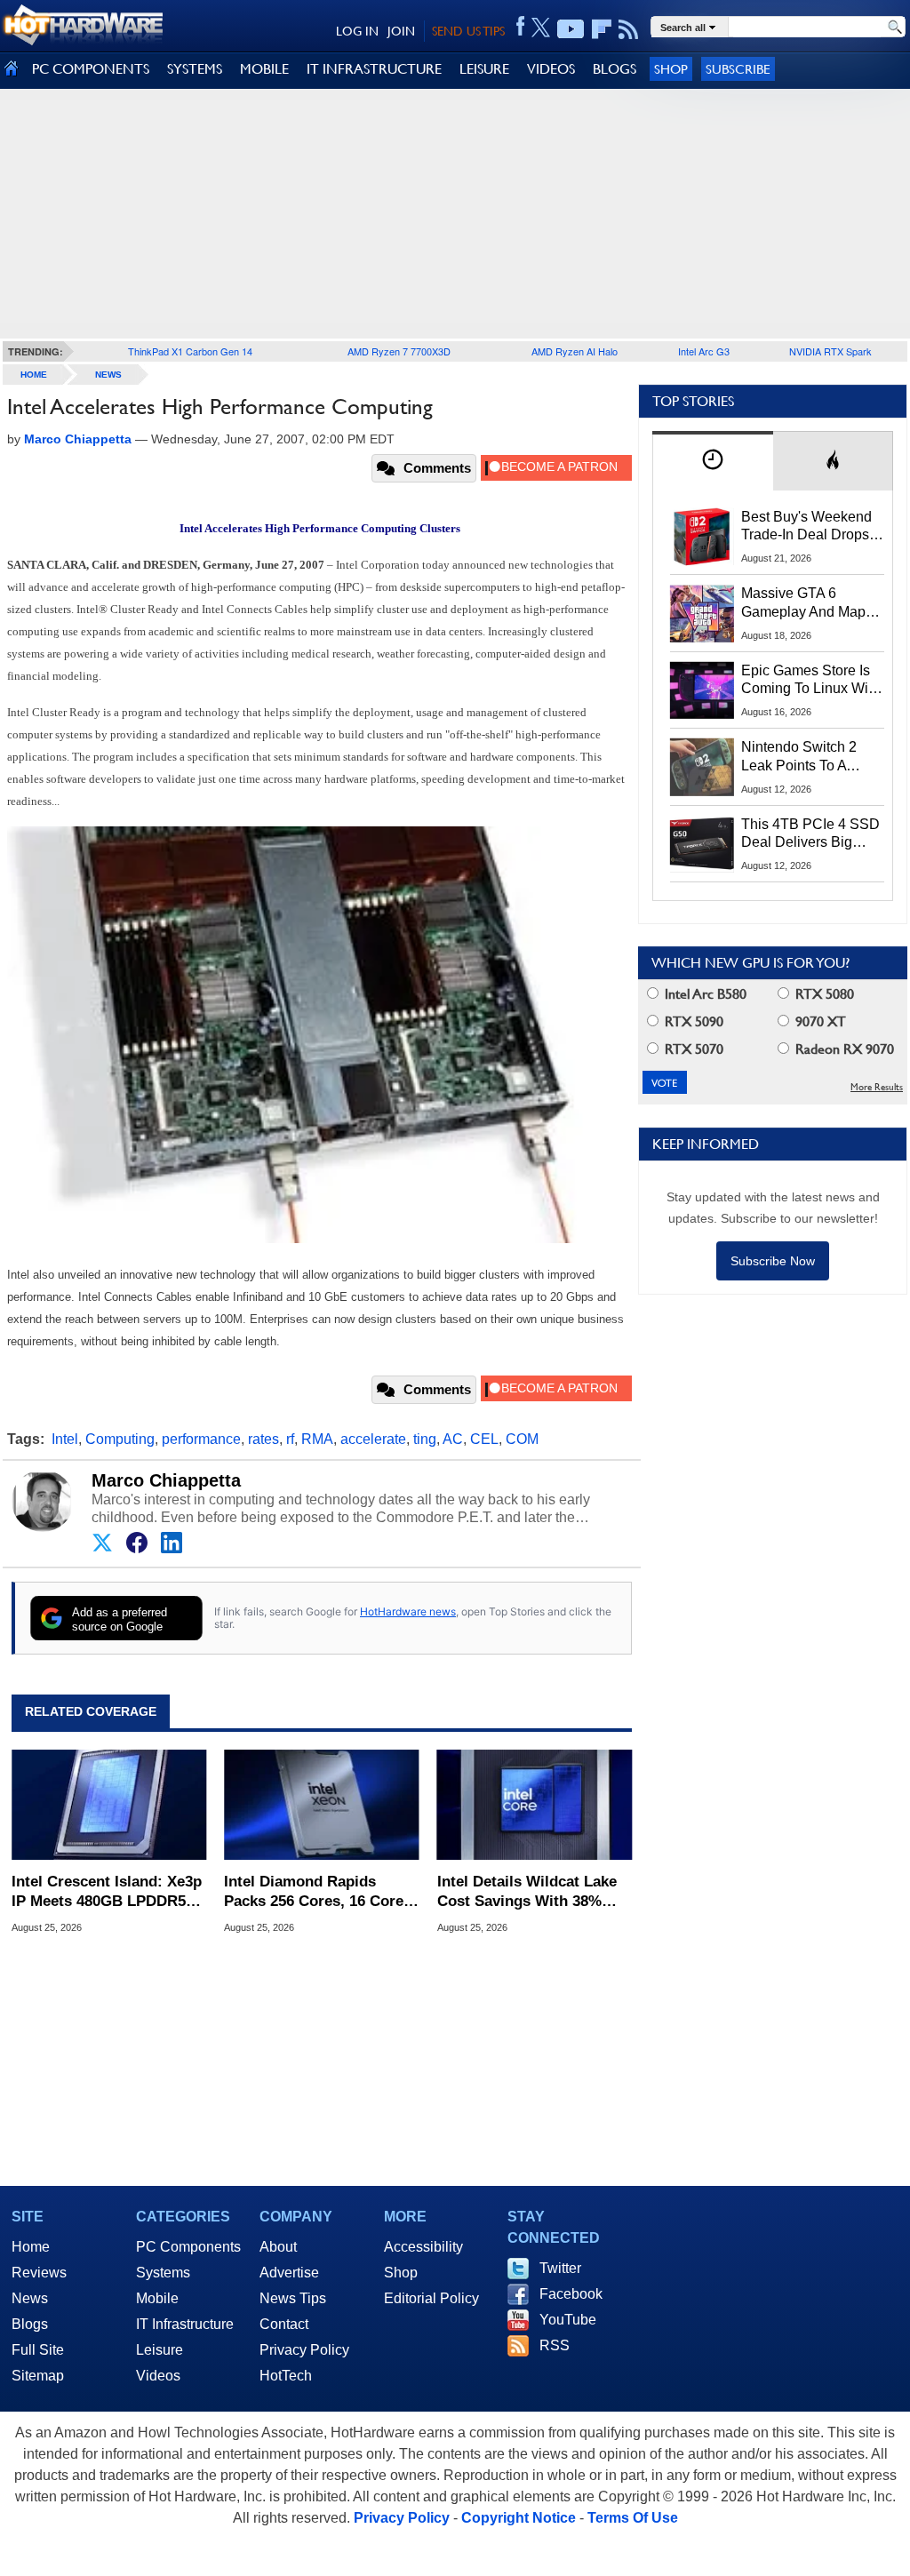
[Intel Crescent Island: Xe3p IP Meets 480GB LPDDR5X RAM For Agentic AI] (109, 1805)
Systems (163, 2273)
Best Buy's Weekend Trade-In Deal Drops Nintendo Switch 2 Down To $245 (806, 527)
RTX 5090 (692, 1021)
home (34, 375)
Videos (158, 2376)
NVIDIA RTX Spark (830, 351)
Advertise (289, 2273)
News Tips (293, 2298)
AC (453, 1439)
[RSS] (629, 29)
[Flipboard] (602, 29)
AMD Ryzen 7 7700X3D (399, 351)
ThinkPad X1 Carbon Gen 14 (190, 351)
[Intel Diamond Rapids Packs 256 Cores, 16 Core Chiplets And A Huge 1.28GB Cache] (321, 1805)
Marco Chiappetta (166, 1480)
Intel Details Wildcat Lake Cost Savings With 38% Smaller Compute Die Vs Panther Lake (527, 1892)
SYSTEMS (195, 69)
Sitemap (38, 2376)
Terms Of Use (633, 2518)
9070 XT (819, 1021)
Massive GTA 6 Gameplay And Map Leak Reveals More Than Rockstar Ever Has (804, 603)
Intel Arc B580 (704, 994)
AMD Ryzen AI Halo (575, 351)
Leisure (160, 2350)
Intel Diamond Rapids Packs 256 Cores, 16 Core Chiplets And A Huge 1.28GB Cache (314, 1892)
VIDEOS (551, 69)
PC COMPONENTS (91, 69)
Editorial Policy (431, 2298)
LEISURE (484, 69)
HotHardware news (408, 1611)
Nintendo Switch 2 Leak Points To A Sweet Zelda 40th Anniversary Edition (803, 757)
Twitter (560, 2268)
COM (522, 1439)
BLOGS (615, 69)
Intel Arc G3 (704, 351)
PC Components (188, 2247)
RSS (555, 2345)
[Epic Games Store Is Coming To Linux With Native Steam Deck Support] (702, 690)
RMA (317, 1439)
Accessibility (423, 2247)
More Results (877, 1087)
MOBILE (264, 69)
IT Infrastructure (185, 2324)
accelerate (373, 1439)
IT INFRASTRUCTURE (374, 69)
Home (31, 2247)
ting (425, 1439)
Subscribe (738, 69)
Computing (120, 1439)
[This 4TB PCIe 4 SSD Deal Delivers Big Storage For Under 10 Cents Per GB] (702, 844)
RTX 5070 (692, 1049)
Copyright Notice (519, 2518)
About (278, 2247)
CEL (484, 1439)
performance (201, 1439)
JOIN (401, 31)
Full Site (38, 2350)
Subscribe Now (773, 1261)
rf (290, 1439)
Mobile (157, 2298)
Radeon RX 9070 (843, 1049)
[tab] (713, 461)
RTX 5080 (823, 994)
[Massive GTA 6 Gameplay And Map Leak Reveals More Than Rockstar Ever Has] (702, 613)
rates (263, 1439)
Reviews (39, 2273)
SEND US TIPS (468, 31)
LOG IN (357, 31)
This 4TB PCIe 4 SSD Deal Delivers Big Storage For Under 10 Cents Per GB (810, 834)
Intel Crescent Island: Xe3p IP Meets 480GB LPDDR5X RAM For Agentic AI (107, 1892)
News (108, 375)
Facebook (571, 2294)
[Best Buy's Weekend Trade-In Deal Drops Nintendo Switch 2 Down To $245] (702, 537)
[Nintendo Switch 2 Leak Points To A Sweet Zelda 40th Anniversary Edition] (702, 767)
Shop (671, 69)
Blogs (30, 2324)
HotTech (286, 2376)
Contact (284, 2324)
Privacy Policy (304, 2350)
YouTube (568, 2320)
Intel (65, 1439)
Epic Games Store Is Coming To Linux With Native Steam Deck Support (810, 681)
